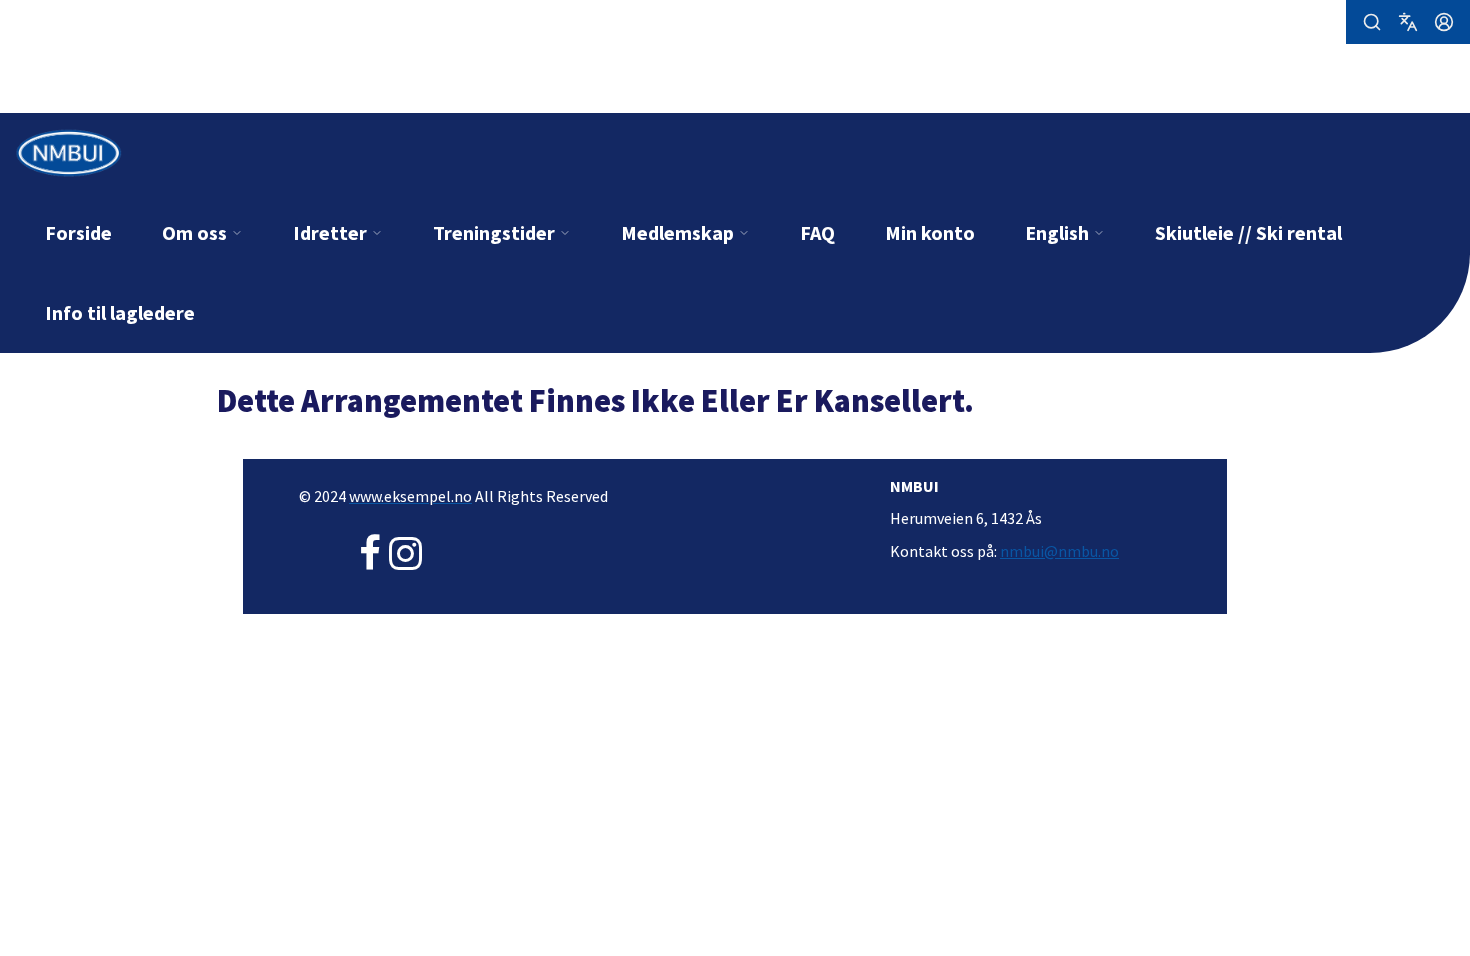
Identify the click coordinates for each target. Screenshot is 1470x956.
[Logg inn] (1444, 22)
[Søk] (1372, 22)
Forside (78, 232)
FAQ (817, 232)
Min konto (930, 232)
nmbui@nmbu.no (1059, 551)
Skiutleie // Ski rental (1248, 232)
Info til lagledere (120, 312)
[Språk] (1408, 22)
